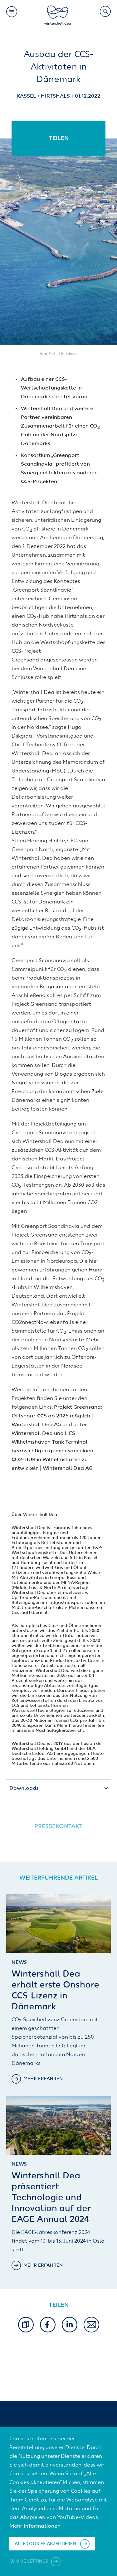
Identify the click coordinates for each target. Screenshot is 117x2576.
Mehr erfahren (43, 2079)
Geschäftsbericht (30, 1613)
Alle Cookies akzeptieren (45, 2544)
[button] (26, 2325)
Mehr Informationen (35, 2526)
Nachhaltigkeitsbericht (60, 1731)
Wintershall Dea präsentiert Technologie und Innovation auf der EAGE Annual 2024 (51, 2198)
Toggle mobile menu (12, 12)
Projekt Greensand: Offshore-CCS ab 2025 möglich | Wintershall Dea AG (57, 1416)
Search (105, 11)
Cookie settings (29, 2561)
